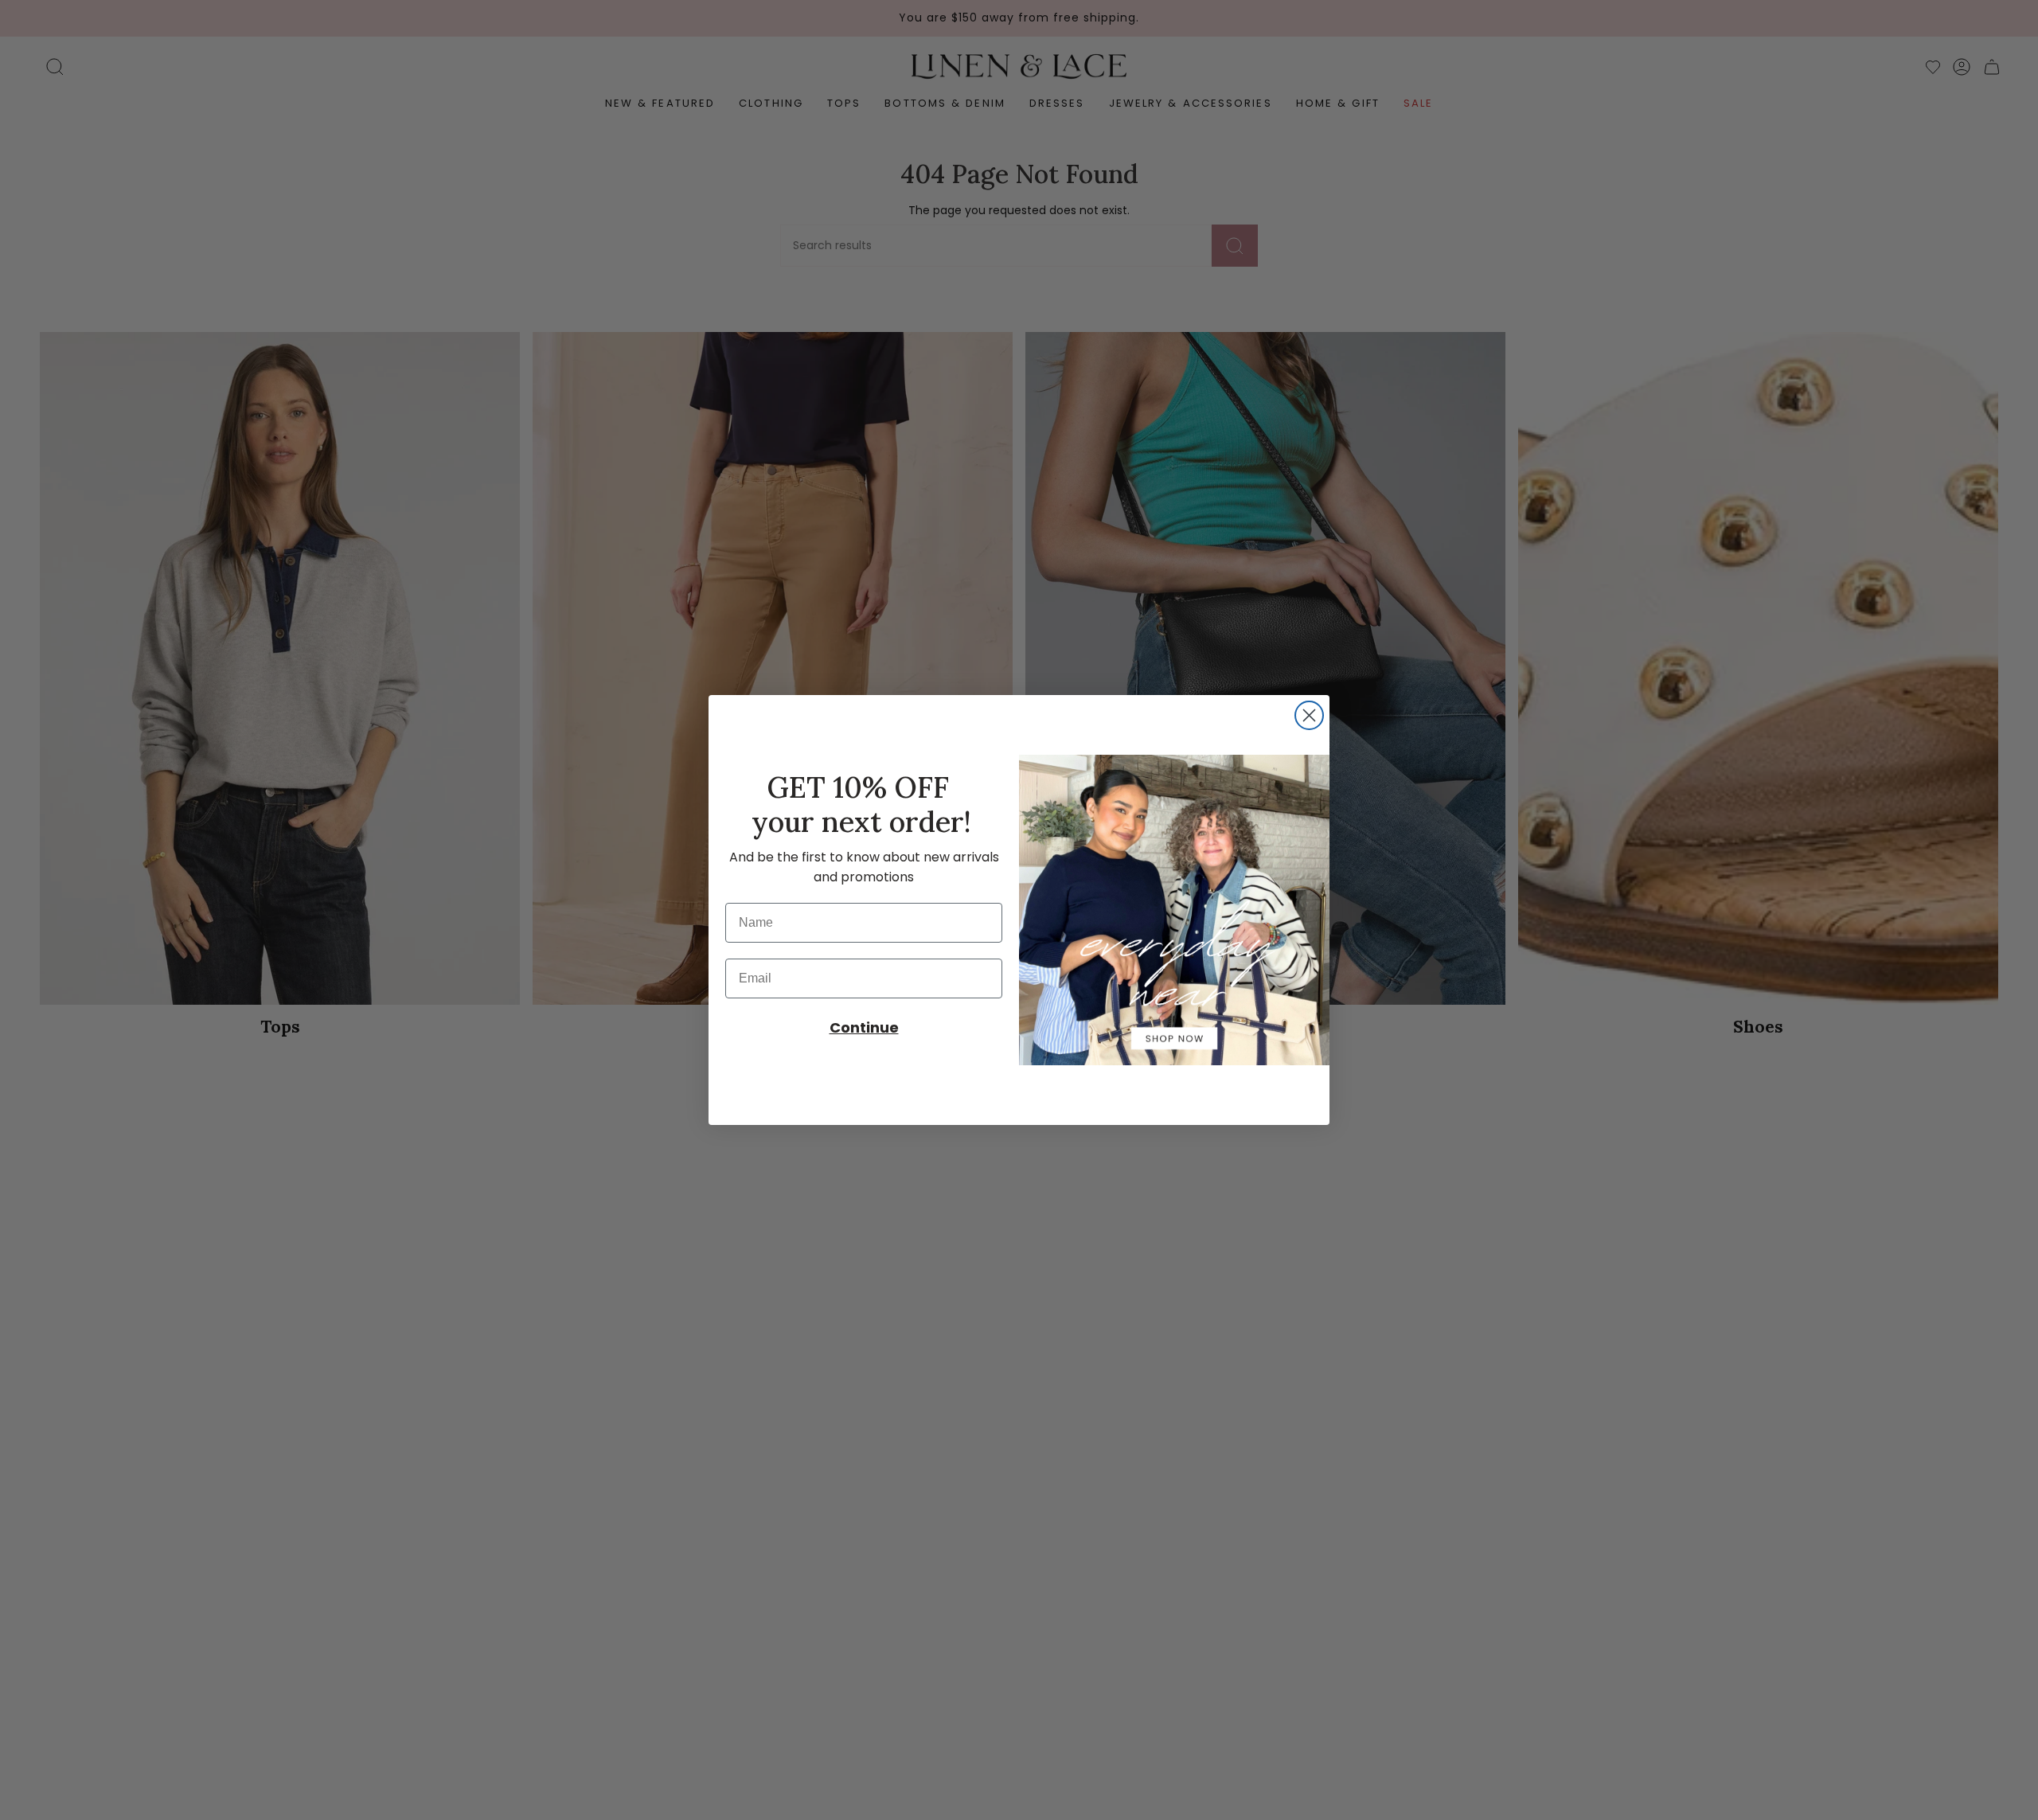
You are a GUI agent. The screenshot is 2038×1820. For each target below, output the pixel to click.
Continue (864, 1027)
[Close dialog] (1309, 715)
